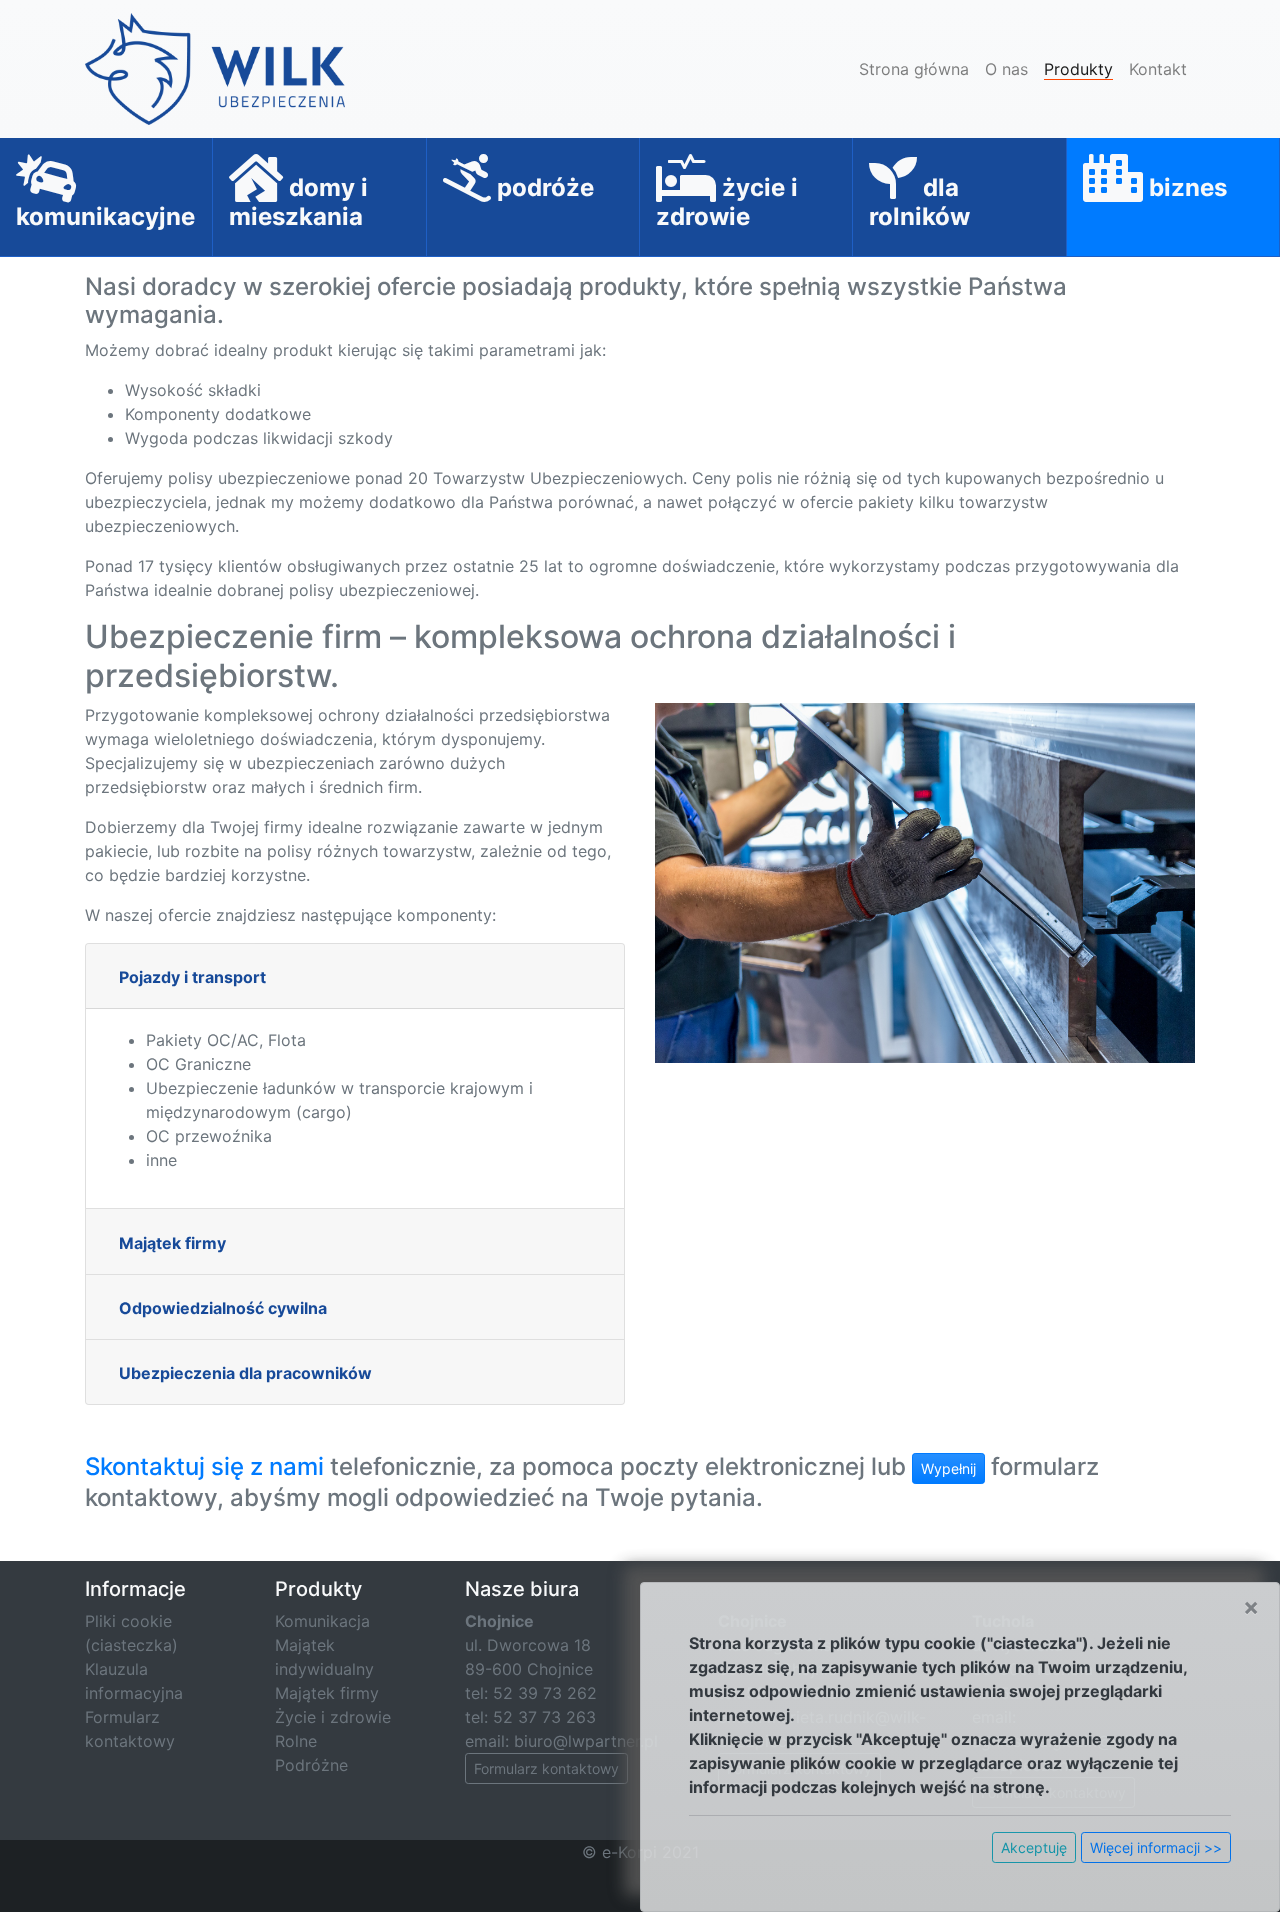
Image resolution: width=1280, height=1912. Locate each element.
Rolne (296, 1741)
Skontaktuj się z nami (204, 1466)
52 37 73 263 (544, 1717)
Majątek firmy (172, 1243)
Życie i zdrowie (333, 1717)
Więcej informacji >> (1156, 1847)
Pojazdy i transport (192, 977)
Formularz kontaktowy (546, 1768)
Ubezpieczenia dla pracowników (245, 1373)
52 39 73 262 (545, 1693)
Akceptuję (1034, 1847)
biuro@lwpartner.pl (586, 1741)
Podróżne (311, 1765)
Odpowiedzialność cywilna (223, 1308)
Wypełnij (948, 1468)
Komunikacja (322, 1621)
